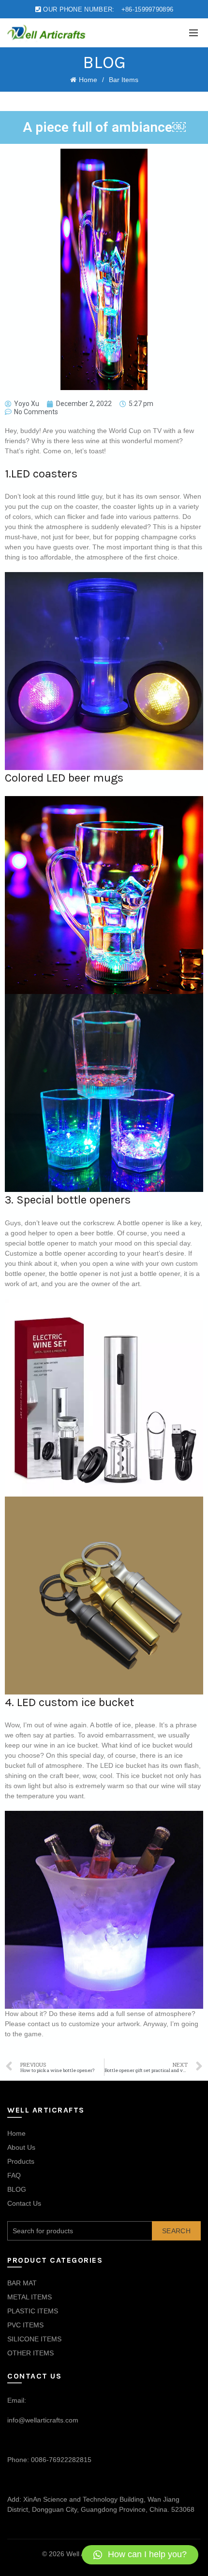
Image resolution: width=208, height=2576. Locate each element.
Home (88, 80)
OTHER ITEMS (30, 2353)
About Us (21, 2147)
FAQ (14, 2175)
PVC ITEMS (25, 2325)
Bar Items (124, 80)
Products (21, 2161)
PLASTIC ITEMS (33, 2311)
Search (176, 2231)
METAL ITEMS (30, 2297)
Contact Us (24, 2203)
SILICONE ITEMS (34, 2339)
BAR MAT (22, 2283)
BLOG (17, 2189)
